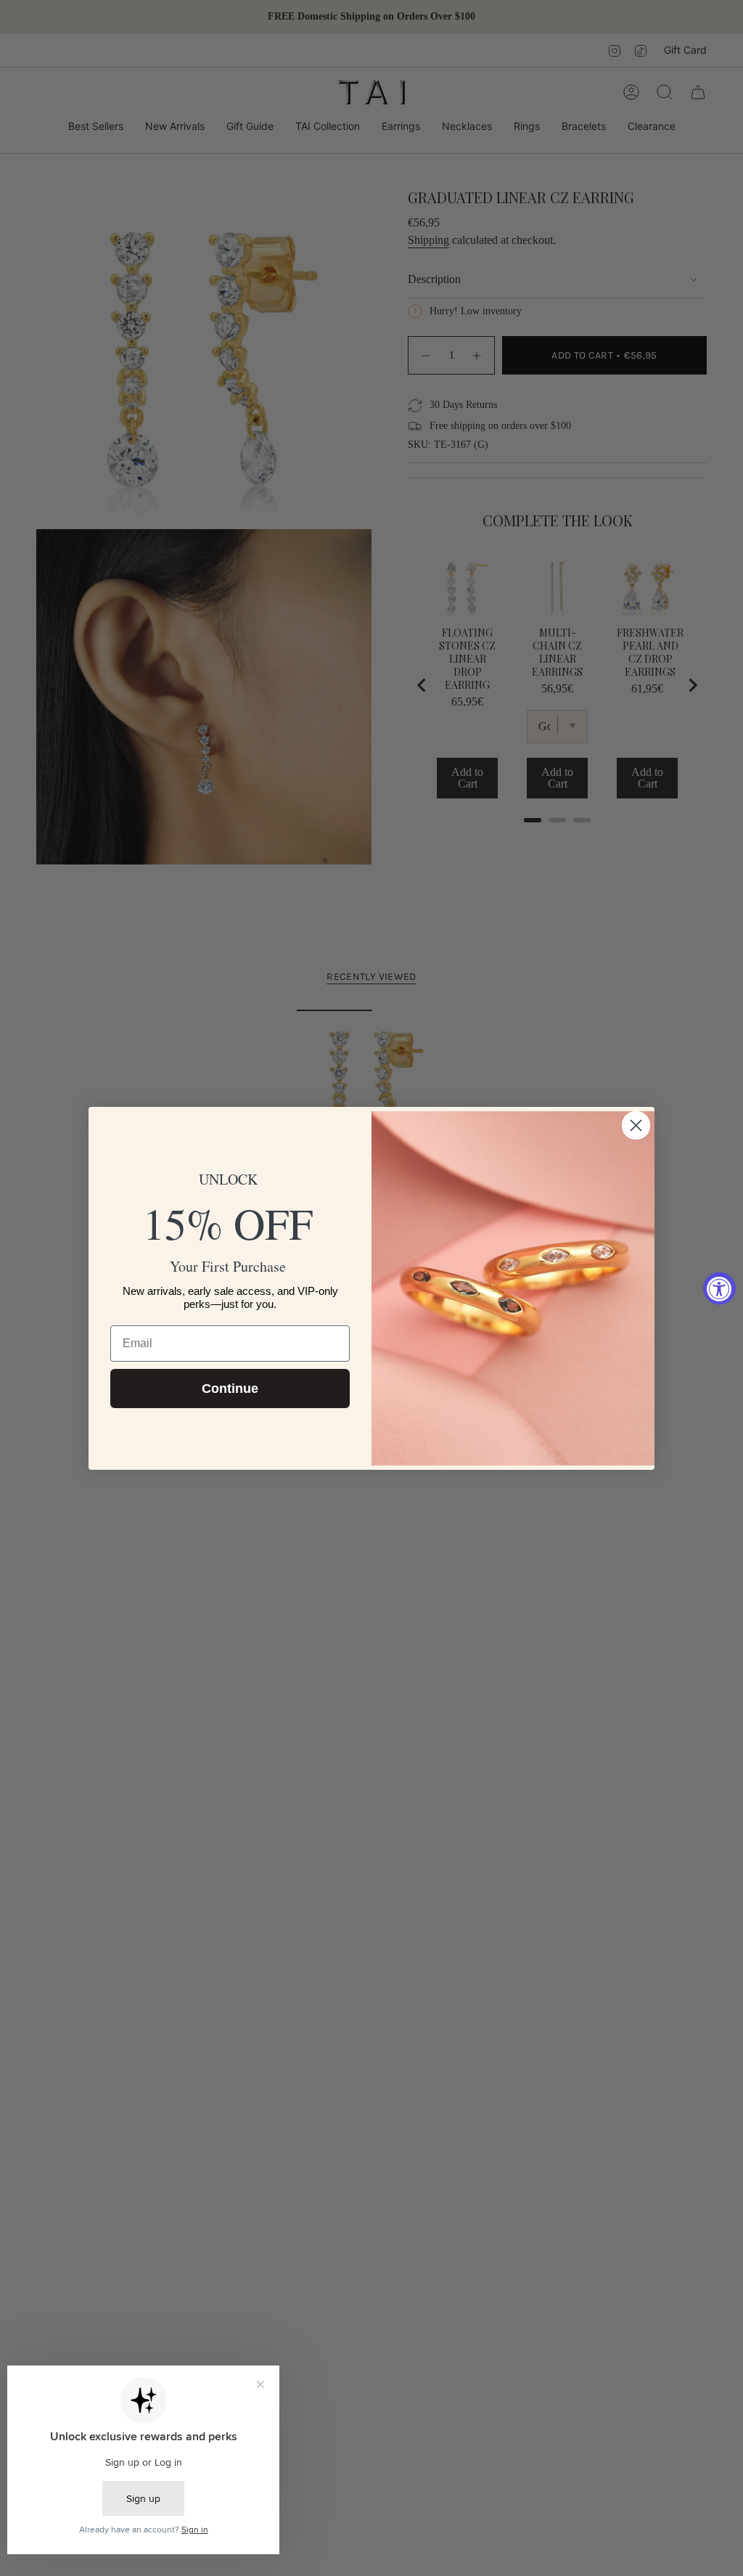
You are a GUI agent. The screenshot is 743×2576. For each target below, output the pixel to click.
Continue (230, 1389)
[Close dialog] (636, 1125)
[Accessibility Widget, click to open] (719, 1288)
